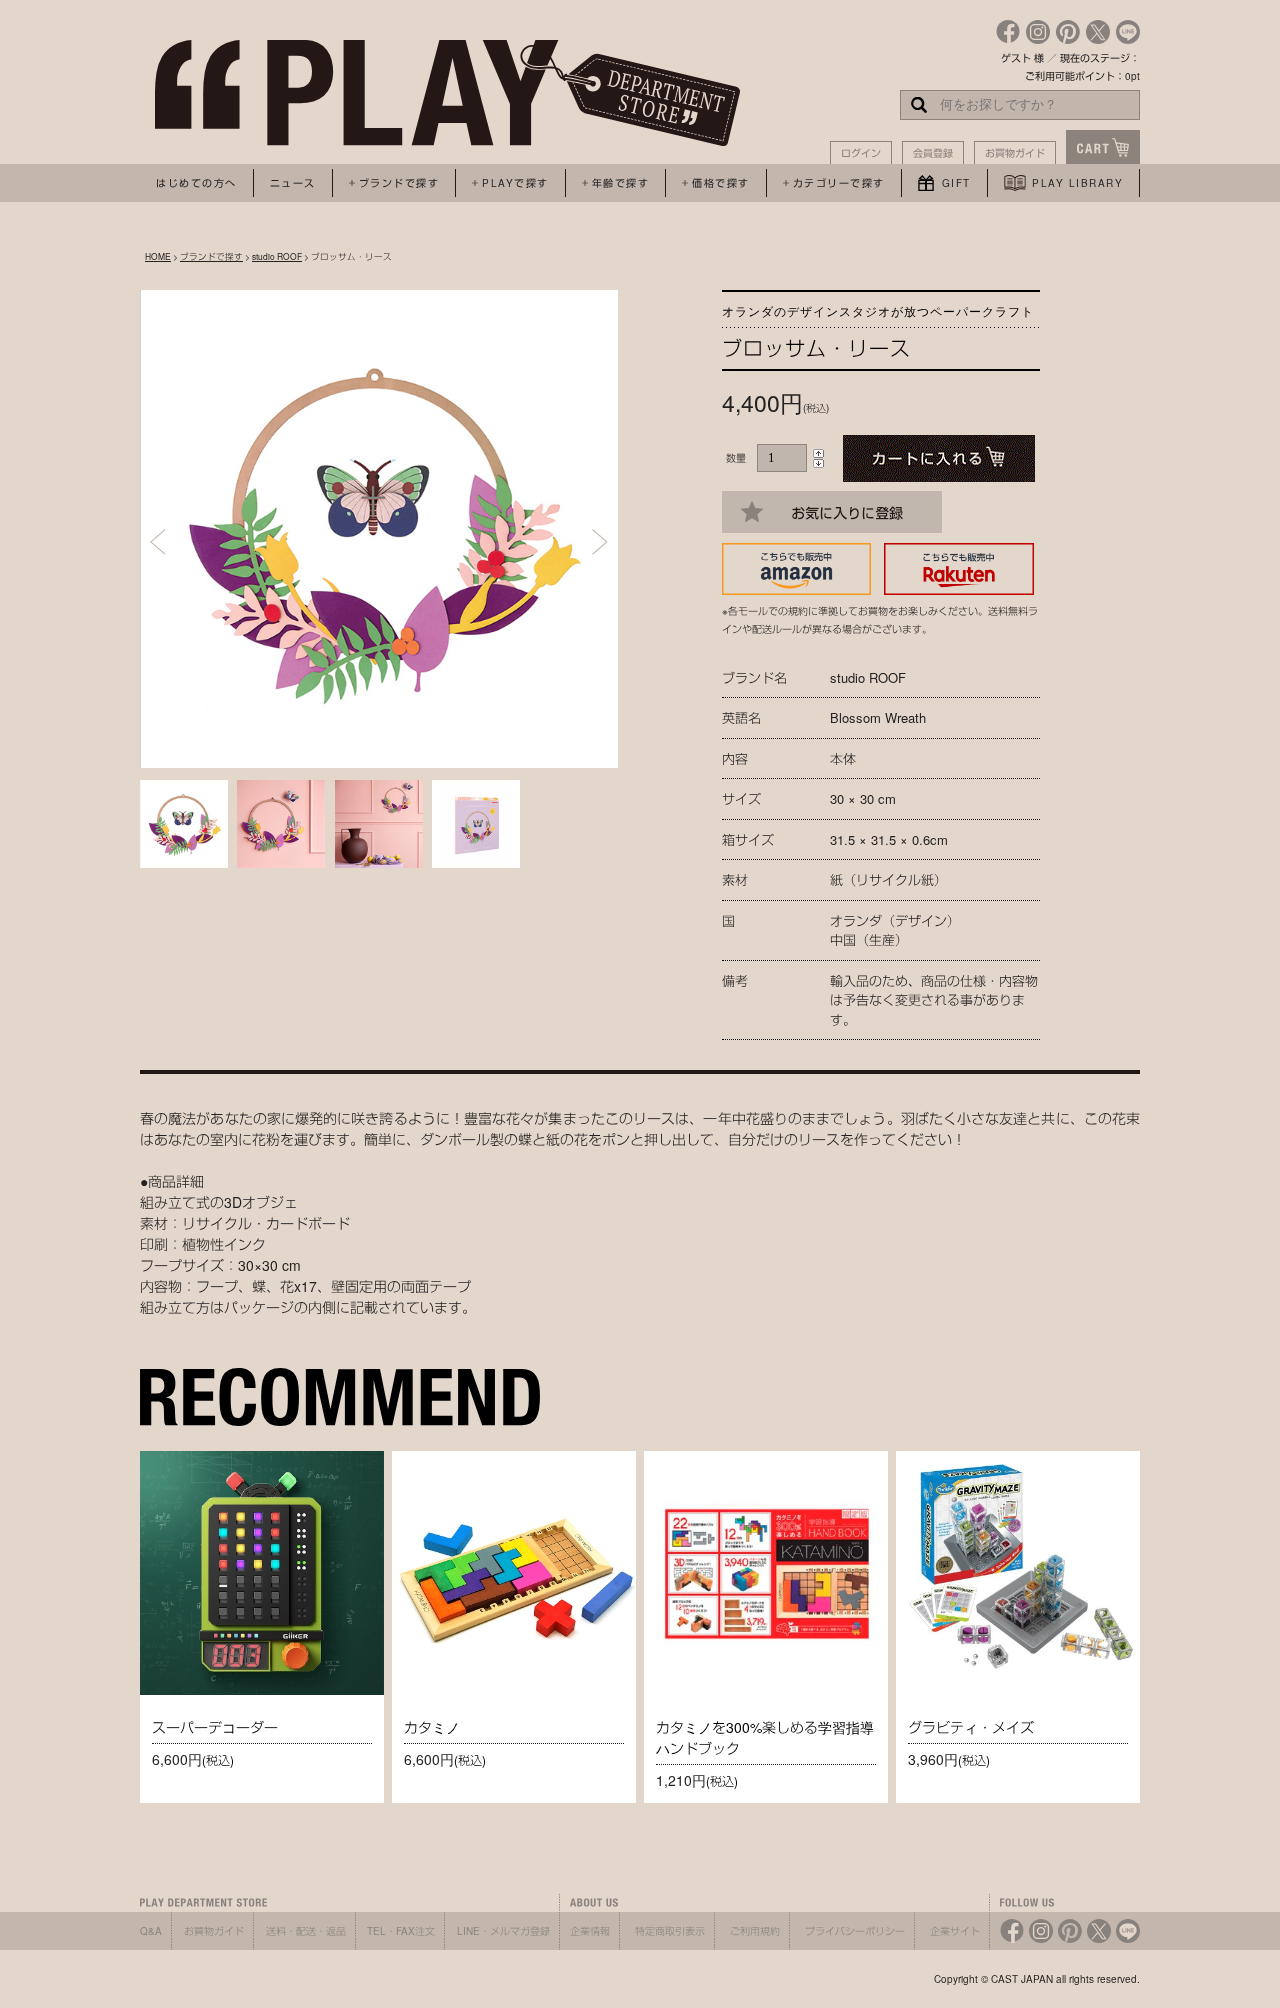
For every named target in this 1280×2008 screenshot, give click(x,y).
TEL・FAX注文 (401, 1931)
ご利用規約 (755, 1931)
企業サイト (955, 1931)
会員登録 (933, 153)
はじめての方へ (196, 183)
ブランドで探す (211, 256)
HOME (158, 256)
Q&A (151, 1931)
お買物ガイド (1015, 153)
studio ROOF (277, 256)
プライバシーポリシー (855, 1931)
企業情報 (590, 1931)
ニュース (293, 183)
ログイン (861, 153)
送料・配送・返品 (306, 1931)
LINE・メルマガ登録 (503, 1931)
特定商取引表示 (670, 1931)
